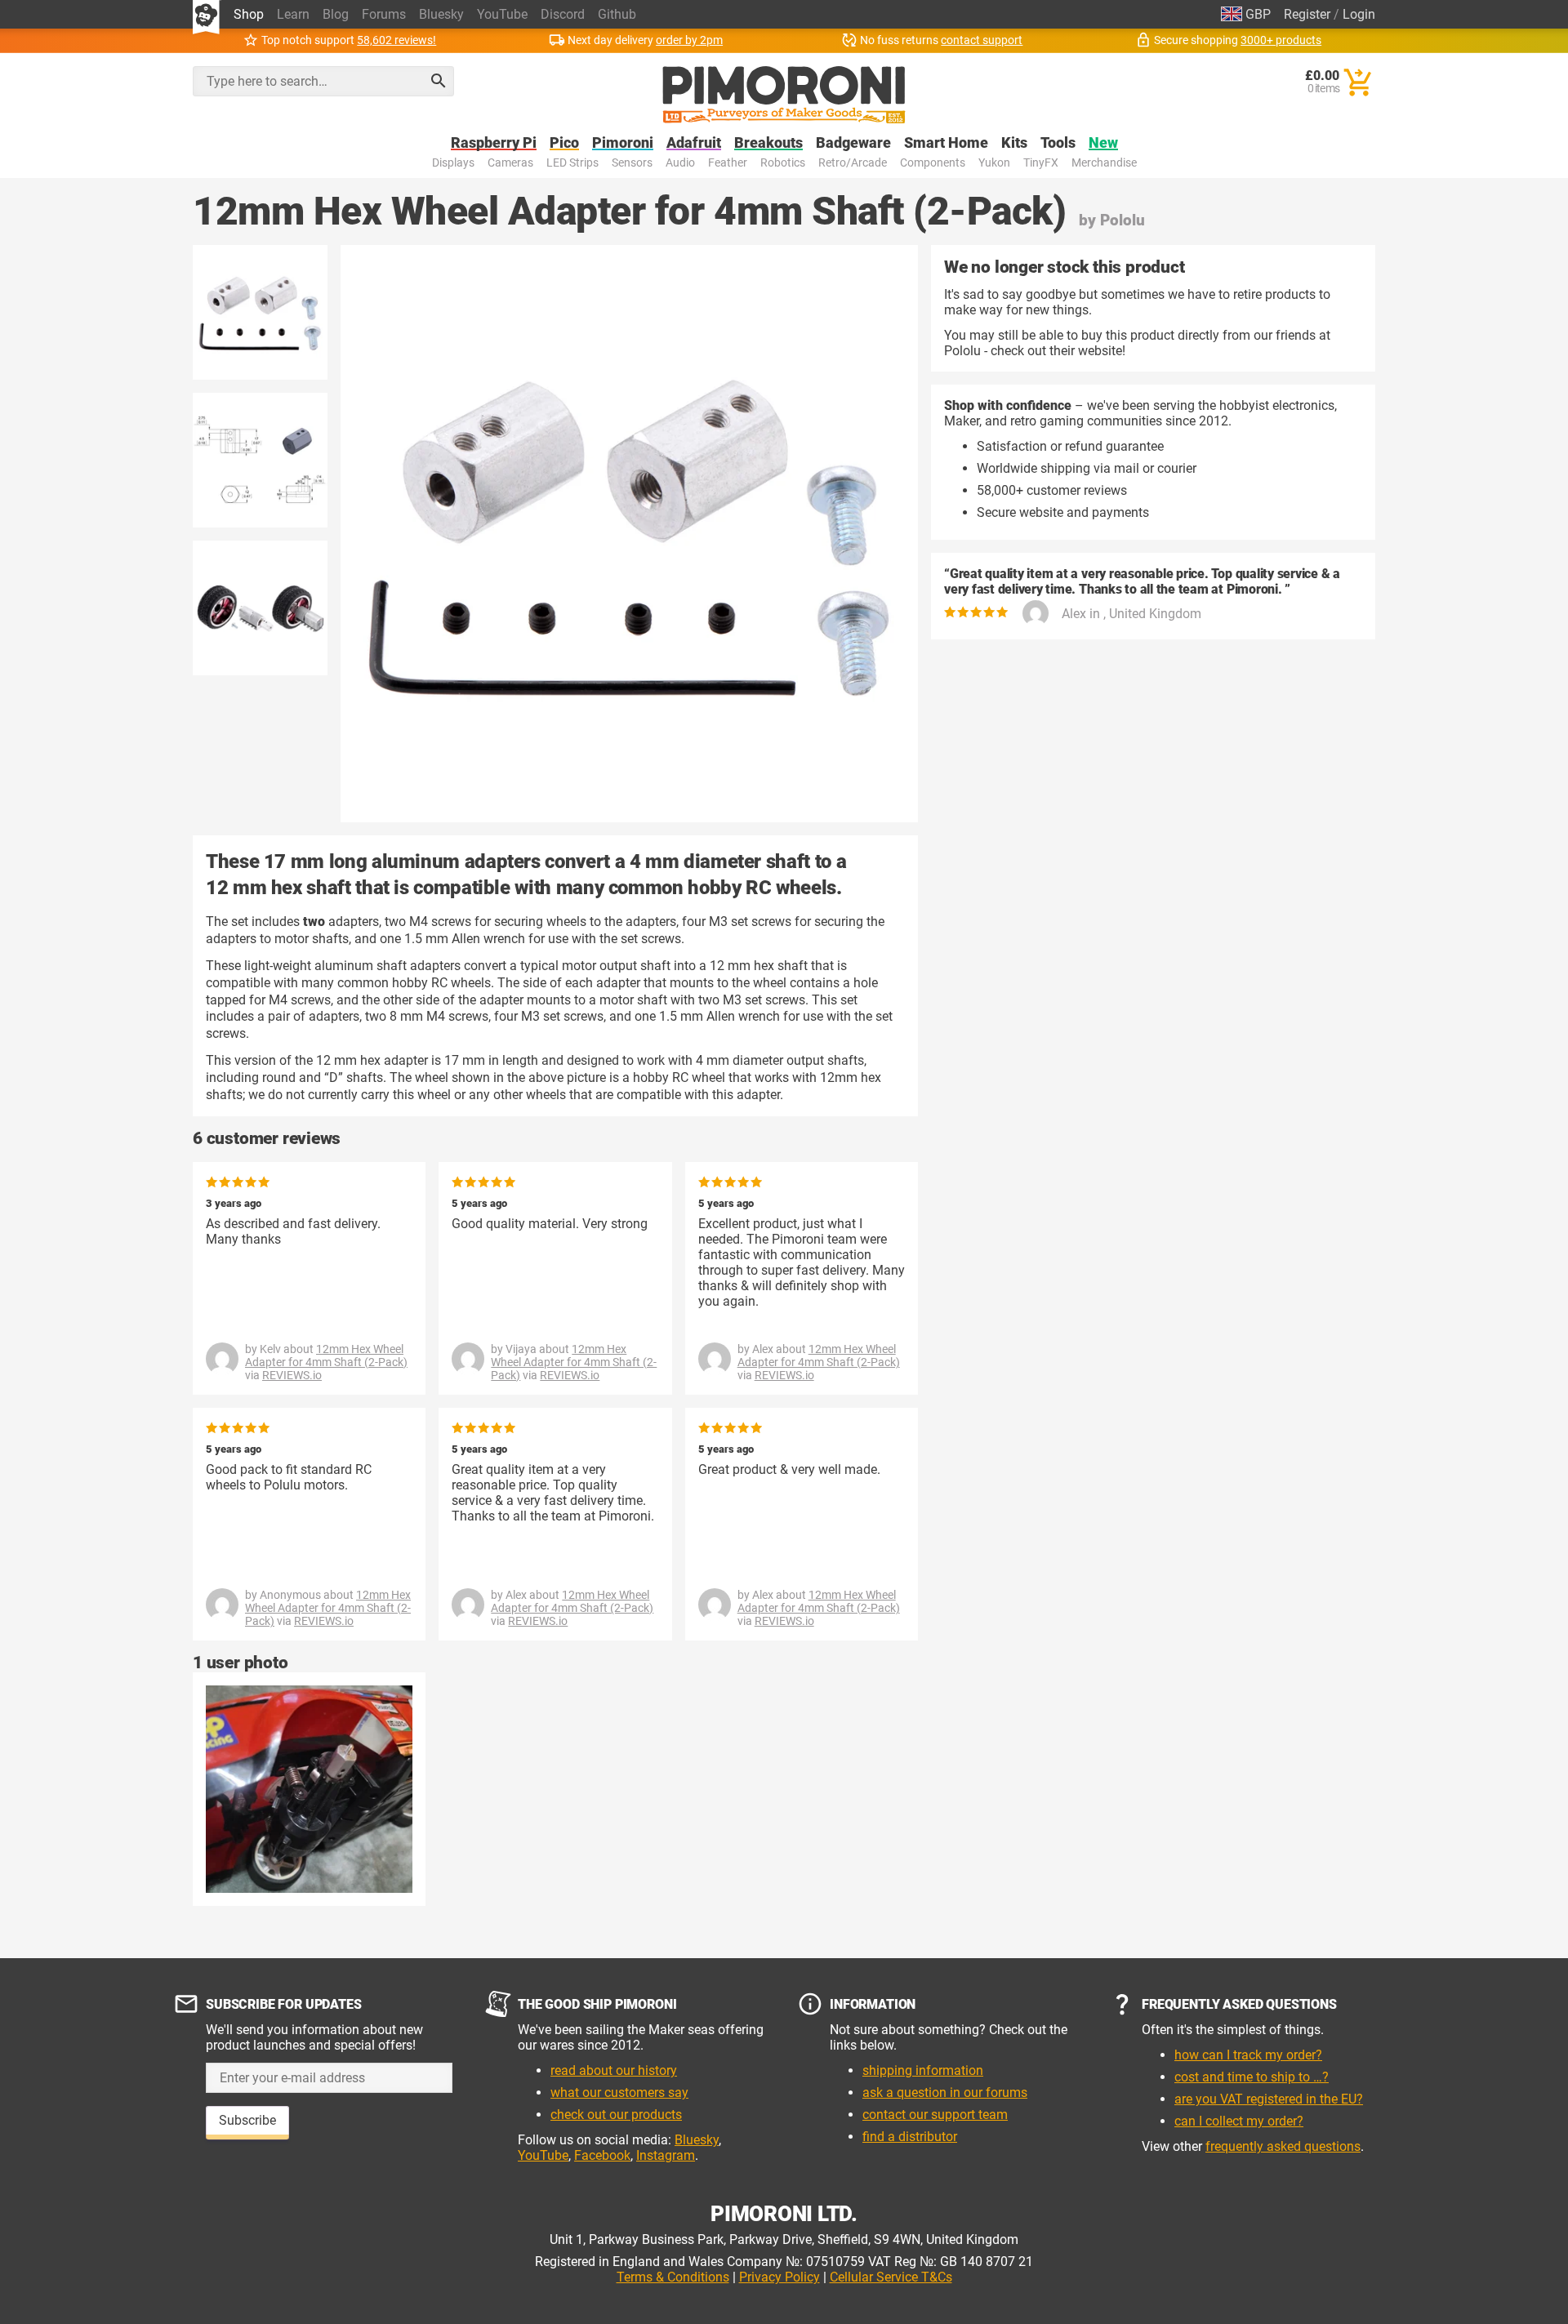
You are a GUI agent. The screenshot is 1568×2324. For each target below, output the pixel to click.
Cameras (510, 163)
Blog (336, 14)
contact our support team (935, 2115)
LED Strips (572, 163)
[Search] (439, 81)
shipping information (923, 2070)
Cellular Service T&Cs (891, 2277)
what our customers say (619, 2092)
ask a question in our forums (945, 2092)
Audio (680, 163)
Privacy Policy (780, 2277)
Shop (249, 14)
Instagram (666, 2155)
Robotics (783, 163)
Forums (384, 14)
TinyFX (1041, 163)
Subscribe (247, 2120)
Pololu (1123, 220)
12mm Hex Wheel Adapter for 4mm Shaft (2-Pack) (326, 1356)
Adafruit (694, 143)
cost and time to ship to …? (1252, 2077)
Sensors (632, 163)
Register (1307, 14)
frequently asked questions (1283, 2146)
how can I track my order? (1248, 2055)
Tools (1058, 143)
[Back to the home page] (784, 95)
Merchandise (1104, 163)
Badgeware (853, 143)
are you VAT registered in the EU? (1269, 2099)
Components (933, 163)
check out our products (616, 2115)
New (1103, 143)
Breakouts (768, 143)
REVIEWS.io (292, 1375)
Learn (293, 14)
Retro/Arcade (853, 163)
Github (617, 14)
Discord (563, 14)
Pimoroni (623, 143)
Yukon (994, 163)
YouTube (502, 14)
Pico (564, 143)
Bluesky (441, 14)
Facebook (602, 2155)
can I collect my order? (1239, 2121)
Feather (728, 163)
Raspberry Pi (494, 143)
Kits (1014, 143)
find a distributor (910, 2137)
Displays (453, 163)
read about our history (614, 2070)
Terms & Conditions (673, 2277)
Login (1359, 14)
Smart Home (946, 143)
